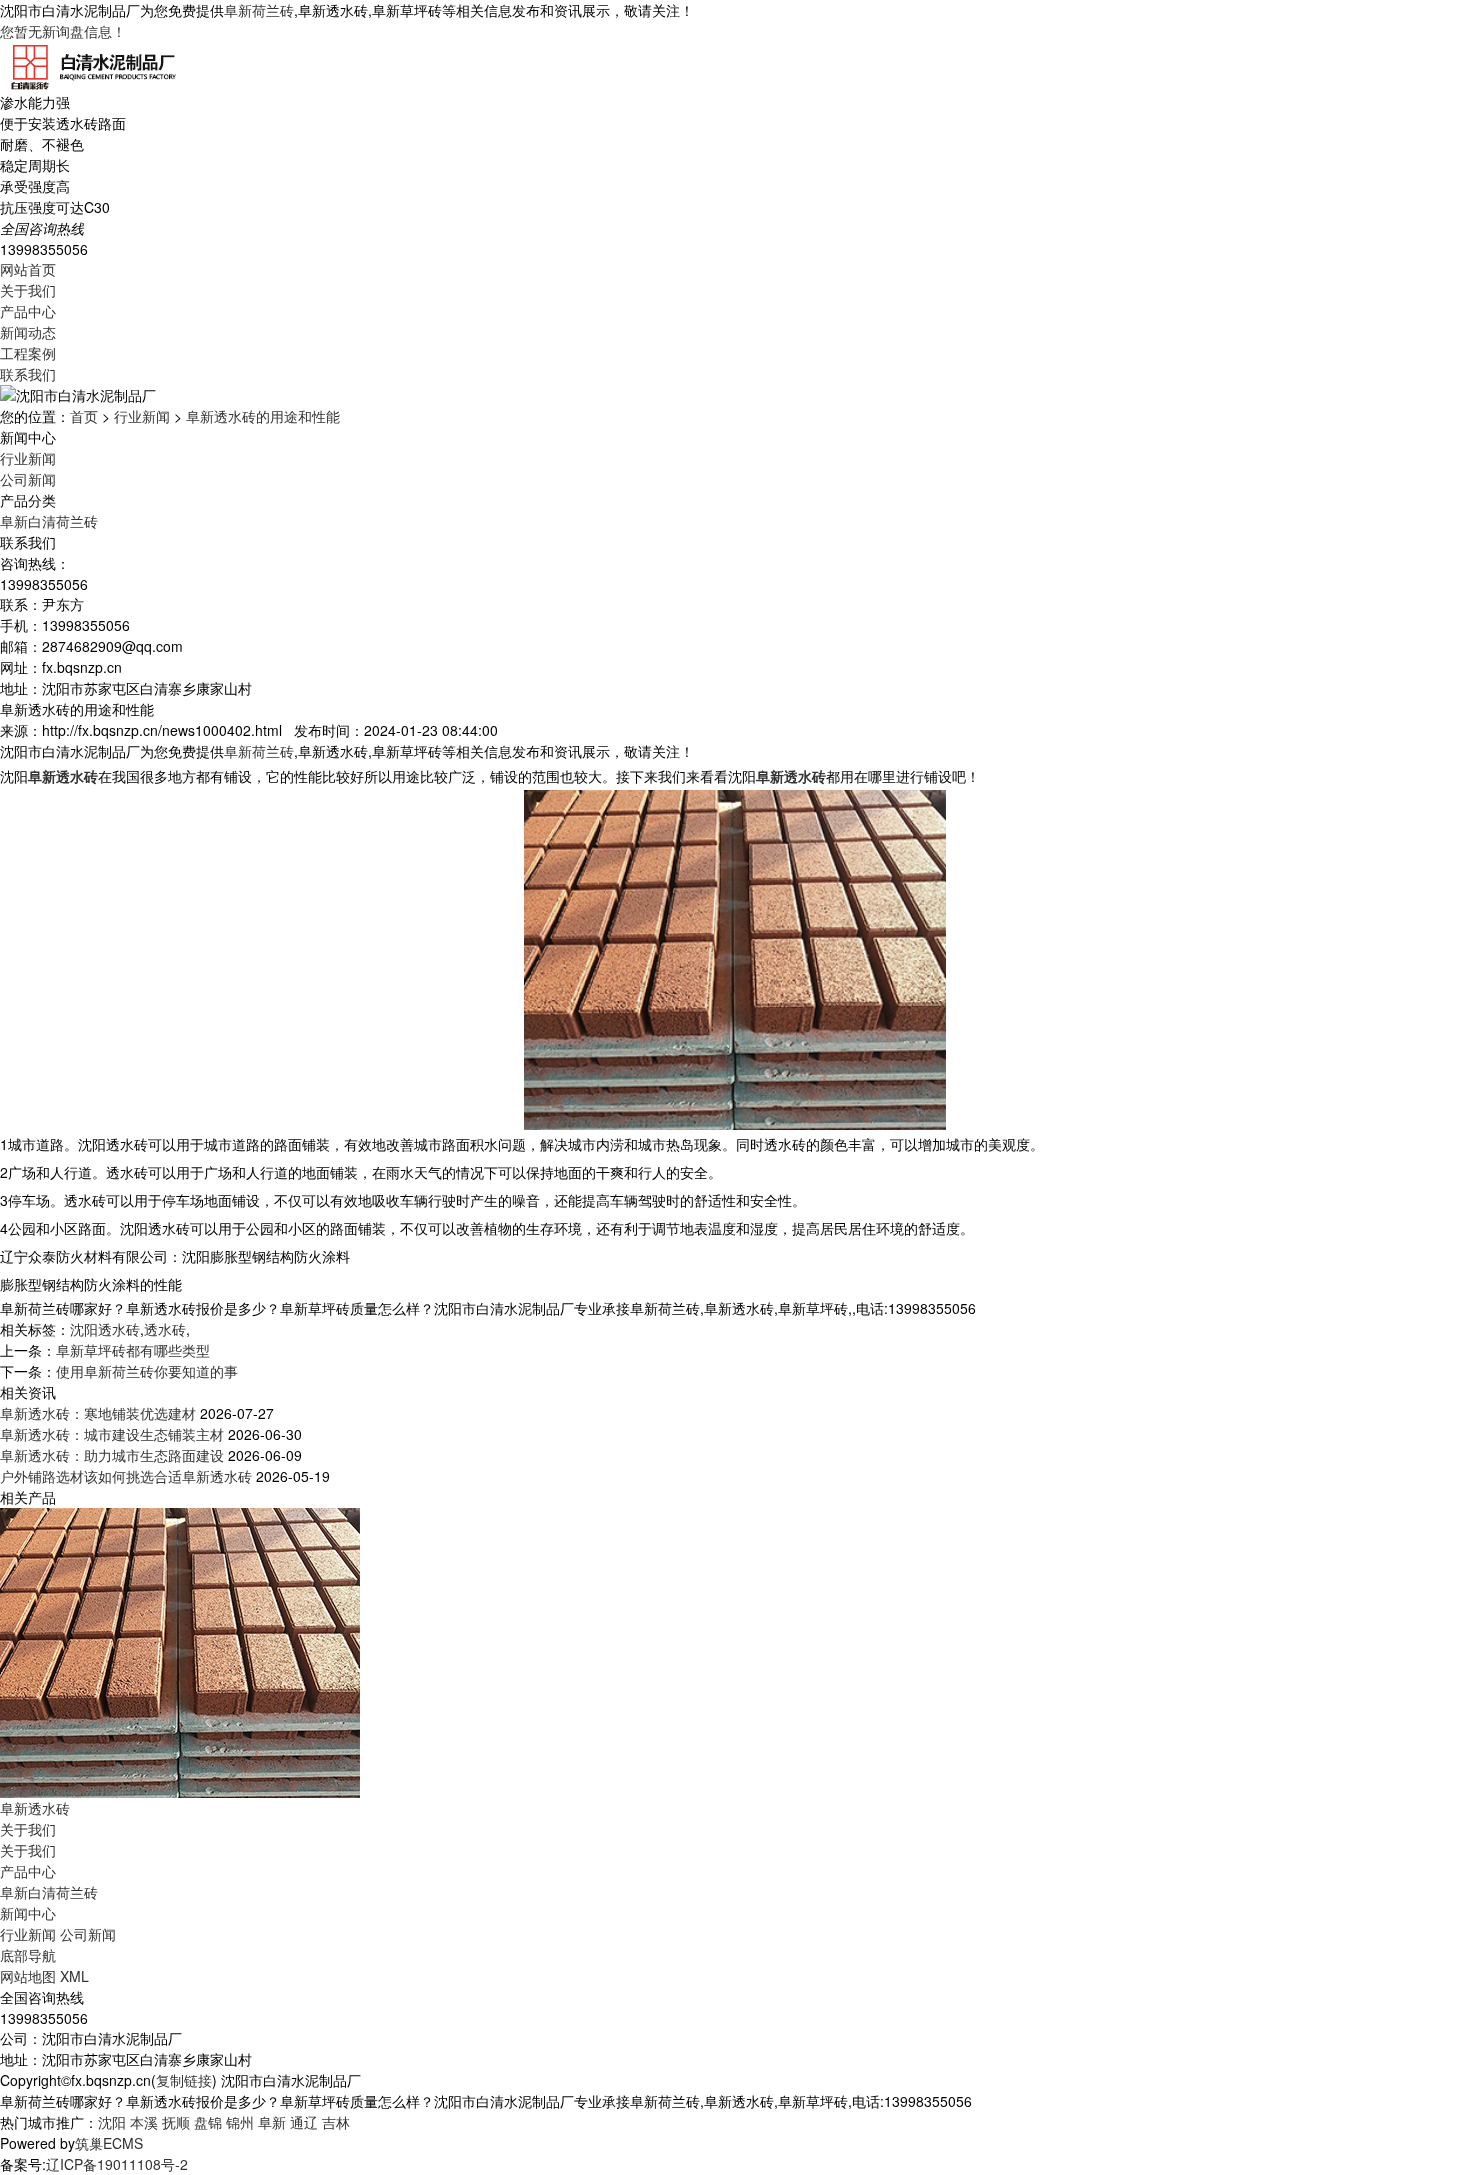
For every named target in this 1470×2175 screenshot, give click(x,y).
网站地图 (28, 1976)
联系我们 (28, 374)
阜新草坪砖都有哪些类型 (133, 1350)
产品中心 (28, 311)
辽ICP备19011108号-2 (117, 2164)
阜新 (272, 2122)
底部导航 (28, 1955)
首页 (84, 416)
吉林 (336, 2122)
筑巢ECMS (109, 2143)
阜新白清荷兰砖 (49, 521)
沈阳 (112, 2122)
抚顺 (176, 2122)
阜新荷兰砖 (259, 10)
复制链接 (184, 2080)
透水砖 (165, 1329)
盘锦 (208, 2122)
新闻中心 (28, 1913)
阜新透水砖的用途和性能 (263, 416)
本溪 (144, 2122)
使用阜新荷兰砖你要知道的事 (147, 1371)
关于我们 (28, 290)
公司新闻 (28, 479)
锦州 (240, 2122)
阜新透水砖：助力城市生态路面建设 (112, 1455)
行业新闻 (142, 416)
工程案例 (28, 353)
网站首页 (28, 269)
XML (74, 1976)
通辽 (304, 2122)
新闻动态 (28, 332)
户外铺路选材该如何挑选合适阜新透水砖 (126, 1476)
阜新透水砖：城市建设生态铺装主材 (112, 1434)
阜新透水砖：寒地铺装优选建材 (98, 1413)
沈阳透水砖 (105, 1329)
